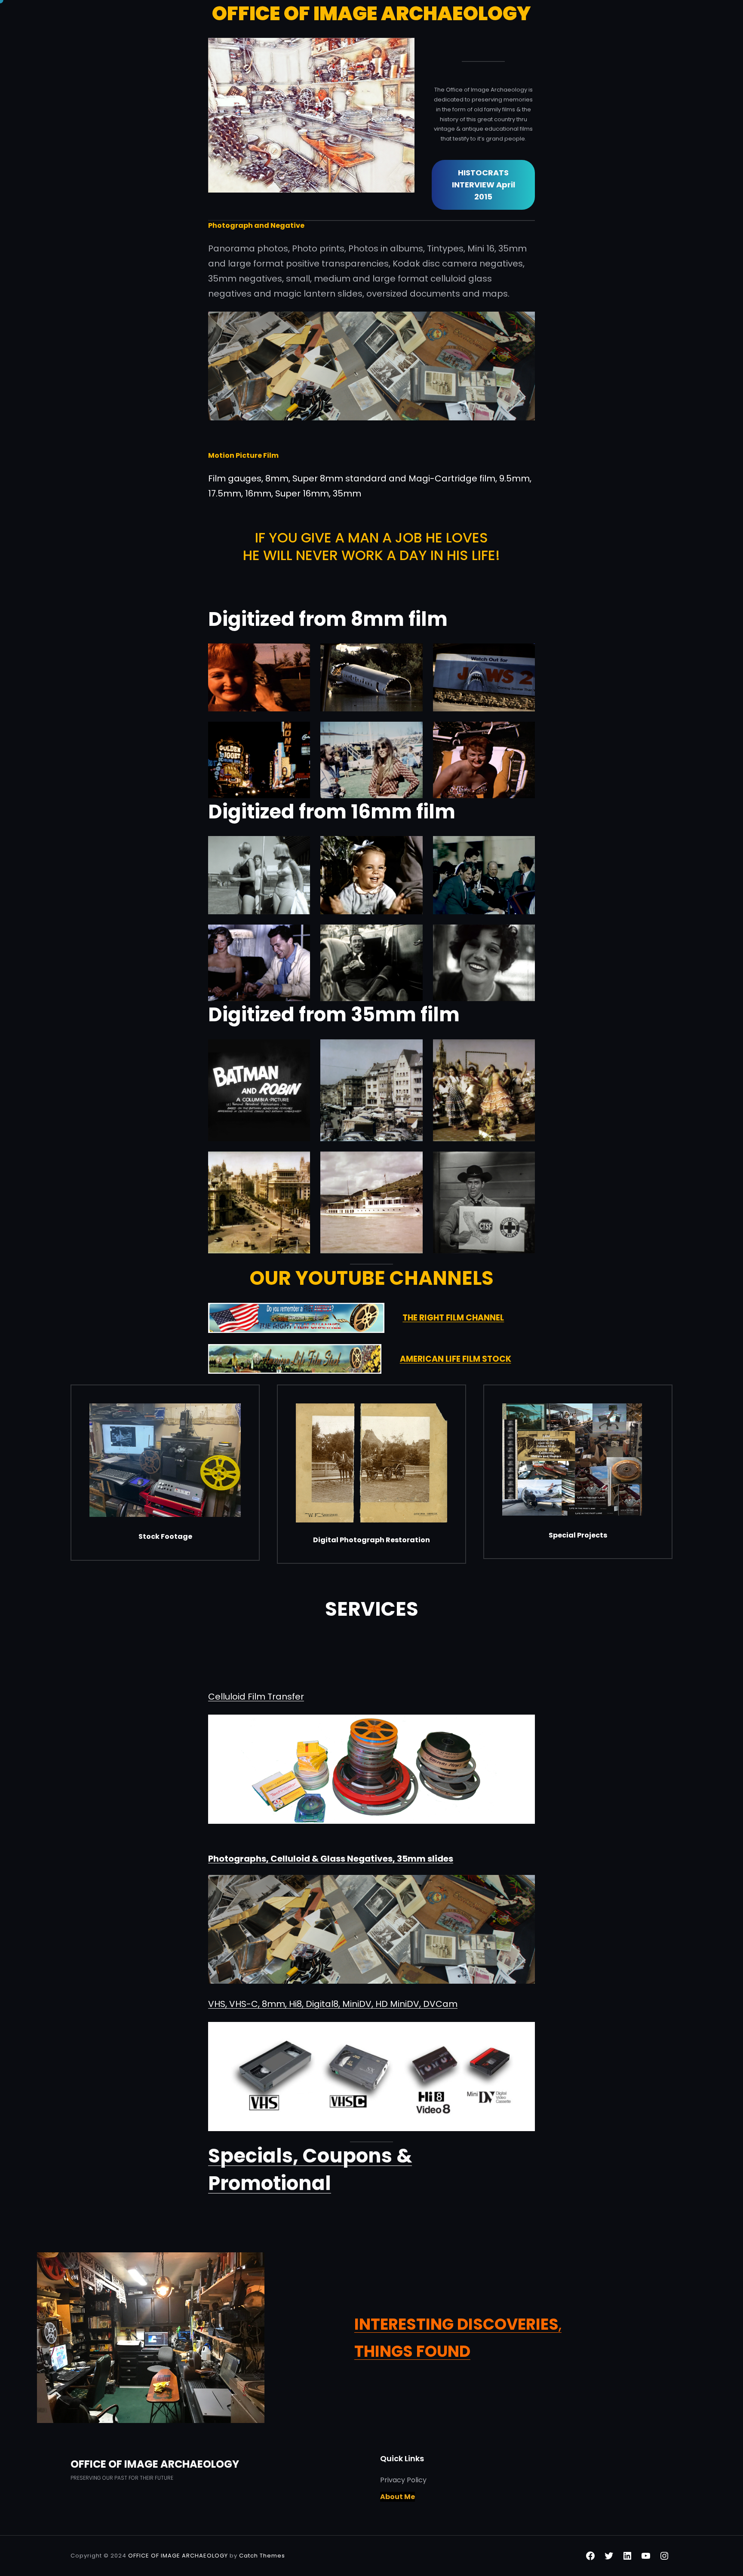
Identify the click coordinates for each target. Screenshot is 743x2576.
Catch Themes (262, 2556)
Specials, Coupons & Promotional (310, 2170)
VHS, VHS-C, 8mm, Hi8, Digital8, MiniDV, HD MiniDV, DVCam (333, 2004)
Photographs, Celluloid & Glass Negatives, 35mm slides (331, 1859)
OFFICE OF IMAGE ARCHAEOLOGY (155, 2464)
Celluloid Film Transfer (256, 1697)
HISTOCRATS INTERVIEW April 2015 (484, 185)
